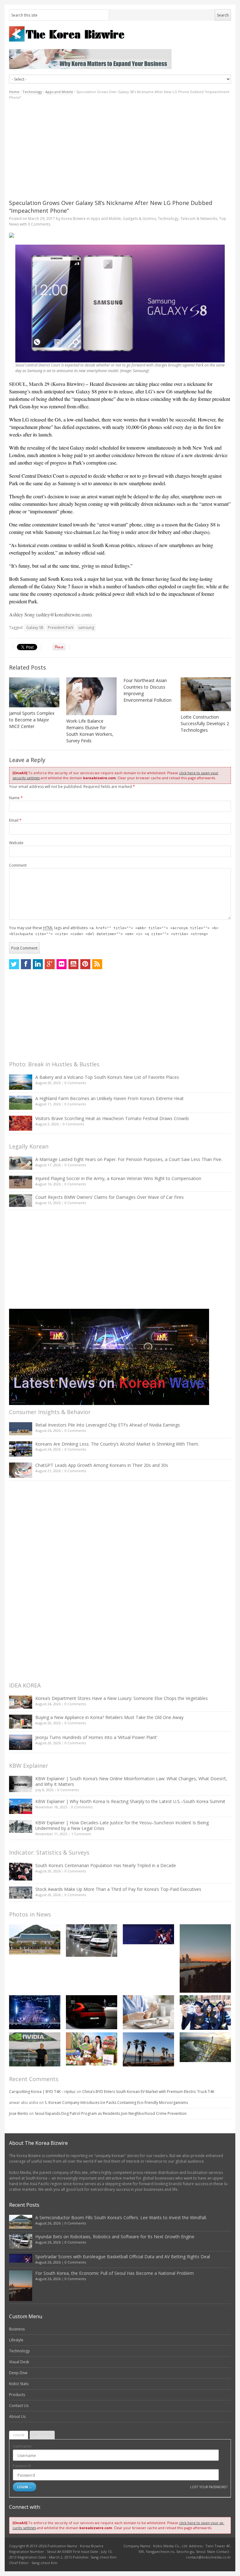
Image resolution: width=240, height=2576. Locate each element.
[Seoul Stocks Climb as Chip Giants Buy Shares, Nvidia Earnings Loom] (35, 2049)
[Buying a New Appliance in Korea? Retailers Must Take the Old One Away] (21, 1721)
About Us (17, 2417)
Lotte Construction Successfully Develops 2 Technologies (205, 723)
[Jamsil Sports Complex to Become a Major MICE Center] (34, 692)
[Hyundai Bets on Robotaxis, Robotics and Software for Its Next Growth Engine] (92, 1941)
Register (42, 2435)
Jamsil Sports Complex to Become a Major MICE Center (32, 720)
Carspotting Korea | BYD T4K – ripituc (42, 2092)
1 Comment (81, 1834)
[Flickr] (62, 964)
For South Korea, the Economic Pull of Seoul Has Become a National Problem (115, 2273)
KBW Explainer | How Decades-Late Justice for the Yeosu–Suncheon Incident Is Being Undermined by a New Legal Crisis (122, 1825)
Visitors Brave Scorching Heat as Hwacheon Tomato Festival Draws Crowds (112, 1118)
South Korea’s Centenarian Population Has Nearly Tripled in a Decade (106, 1865)
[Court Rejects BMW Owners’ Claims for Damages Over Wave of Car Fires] (21, 1201)
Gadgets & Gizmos (139, 219)
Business (17, 2329)
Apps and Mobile (59, 92)
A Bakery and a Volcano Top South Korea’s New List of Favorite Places (107, 1077)
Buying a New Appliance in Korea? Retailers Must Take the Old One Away (109, 1717)
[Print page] (120, 235)
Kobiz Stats (19, 2384)
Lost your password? (209, 2487)
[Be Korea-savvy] (120, 34)
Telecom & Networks (199, 219)
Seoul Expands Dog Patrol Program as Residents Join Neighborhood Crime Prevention (111, 2113)
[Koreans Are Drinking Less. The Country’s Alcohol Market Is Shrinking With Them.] (21, 1449)
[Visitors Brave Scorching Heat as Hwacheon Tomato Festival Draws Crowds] (21, 1123)
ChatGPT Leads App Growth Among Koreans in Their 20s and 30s (102, 1465)
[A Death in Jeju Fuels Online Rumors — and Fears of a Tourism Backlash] (148, 2049)
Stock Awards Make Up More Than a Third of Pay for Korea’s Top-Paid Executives (118, 1889)
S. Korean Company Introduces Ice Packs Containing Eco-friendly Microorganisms (116, 2103)
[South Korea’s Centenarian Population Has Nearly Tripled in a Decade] (21, 1872)
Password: (22, 2466)
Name (16, 798)
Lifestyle (16, 2340)
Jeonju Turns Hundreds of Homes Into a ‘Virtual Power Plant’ (96, 1737)
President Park (61, 628)
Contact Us (19, 2406)
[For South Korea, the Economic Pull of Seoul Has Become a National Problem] (205, 1958)
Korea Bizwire (73, 219)
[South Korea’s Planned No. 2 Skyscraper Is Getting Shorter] (205, 2047)
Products (17, 2395)
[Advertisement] (120, 150)
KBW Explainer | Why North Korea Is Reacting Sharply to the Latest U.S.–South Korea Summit (130, 1801)
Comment (18, 865)
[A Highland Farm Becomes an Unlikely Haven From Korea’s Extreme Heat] (21, 1103)
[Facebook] (26, 964)
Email (15, 820)
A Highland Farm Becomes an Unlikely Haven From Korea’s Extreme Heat (110, 1098)
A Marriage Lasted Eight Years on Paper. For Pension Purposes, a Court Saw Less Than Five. (129, 1159)
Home (14, 92)
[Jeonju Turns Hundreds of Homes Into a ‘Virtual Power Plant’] (21, 1742)
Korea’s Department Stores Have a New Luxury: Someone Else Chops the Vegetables (122, 1698)
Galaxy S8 (35, 628)
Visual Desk (19, 2362)
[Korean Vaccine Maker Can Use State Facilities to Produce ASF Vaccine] (148, 2012)
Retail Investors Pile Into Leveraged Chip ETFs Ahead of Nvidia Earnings (108, 1425)
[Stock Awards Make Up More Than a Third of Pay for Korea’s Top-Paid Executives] (21, 1893)
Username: (22, 2446)
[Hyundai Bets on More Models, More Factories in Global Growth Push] (92, 2012)
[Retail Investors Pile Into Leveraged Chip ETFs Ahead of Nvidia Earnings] (21, 1429)
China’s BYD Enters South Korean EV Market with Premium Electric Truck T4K (148, 2092)
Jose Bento (19, 2113)
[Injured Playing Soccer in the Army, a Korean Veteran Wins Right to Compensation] (21, 1182)
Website (16, 843)
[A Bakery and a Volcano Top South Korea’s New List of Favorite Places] (21, 1082)
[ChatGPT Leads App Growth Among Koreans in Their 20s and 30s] (21, 1470)
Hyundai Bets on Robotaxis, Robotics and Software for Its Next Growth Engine (115, 2237)
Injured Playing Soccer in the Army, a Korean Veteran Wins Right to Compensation (118, 1178)
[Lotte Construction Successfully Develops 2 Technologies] (206, 694)
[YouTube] (73, 964)
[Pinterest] (85, 964)
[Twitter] (14, 964)
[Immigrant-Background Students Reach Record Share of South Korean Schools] (205, 2013)
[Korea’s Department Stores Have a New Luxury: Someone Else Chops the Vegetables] (21, 1702)
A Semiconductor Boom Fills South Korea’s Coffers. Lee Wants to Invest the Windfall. (121, 2217)
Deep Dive (18, 2373)
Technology (32, 92)
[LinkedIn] (38, 964)
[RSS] (97, 964)
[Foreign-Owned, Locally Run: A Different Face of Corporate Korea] (92, 2049)
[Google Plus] (50, 964)
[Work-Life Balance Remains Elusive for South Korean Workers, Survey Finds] (91, 696)
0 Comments (75, 1083)
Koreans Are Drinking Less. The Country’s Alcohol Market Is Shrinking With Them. (117, 1444)
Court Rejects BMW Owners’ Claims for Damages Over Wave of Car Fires (110, 1197)
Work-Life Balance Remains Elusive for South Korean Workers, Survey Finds (90, 731)
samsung (86, 628)
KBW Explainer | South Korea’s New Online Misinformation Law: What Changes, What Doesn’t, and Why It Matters (131, 1781)
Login (19, 2435)
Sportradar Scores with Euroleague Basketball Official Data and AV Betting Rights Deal (123, 2257)
